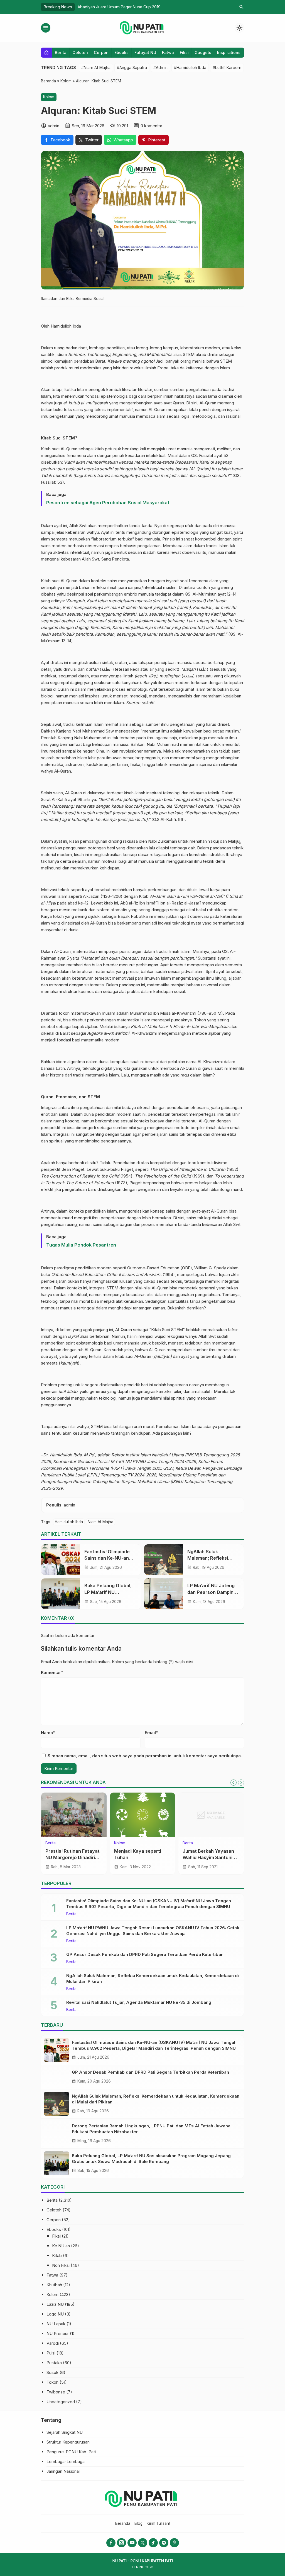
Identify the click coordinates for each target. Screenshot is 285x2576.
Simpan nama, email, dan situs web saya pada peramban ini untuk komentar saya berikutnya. (145, 1756)
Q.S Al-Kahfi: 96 (168, 819)
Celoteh (80, 52)
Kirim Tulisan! (158, 2523)
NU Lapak (56, 2324)
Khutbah (54, 2285)
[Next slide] (241, 1783)
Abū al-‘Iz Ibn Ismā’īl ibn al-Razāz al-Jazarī (160, 903)
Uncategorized (61, 2402)
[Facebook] (111, 2543)
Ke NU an (61, 2246)
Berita (61, 52)
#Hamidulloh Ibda (190, 67)
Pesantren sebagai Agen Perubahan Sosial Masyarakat (108, 503)
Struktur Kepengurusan (68, 2442)
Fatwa (168, 52)
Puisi (51, 2353)
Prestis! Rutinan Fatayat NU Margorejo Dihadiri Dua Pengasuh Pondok (73, 1857)
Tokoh (52, 2382)
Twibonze (56, 2392)
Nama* (48, 1733)
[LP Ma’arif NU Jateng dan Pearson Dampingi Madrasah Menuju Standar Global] (164, 1594)
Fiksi (184, 52)
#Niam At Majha (96, 67)
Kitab (57, 2256)
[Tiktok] (153, 2543)
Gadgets (203, 52)
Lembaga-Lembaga (66, 2461)
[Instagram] (121, 2543)
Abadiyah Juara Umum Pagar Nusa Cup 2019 (119, 7)
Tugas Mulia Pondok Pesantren (81, 1245)
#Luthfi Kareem (227, 67)
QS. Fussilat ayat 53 (210, 455)
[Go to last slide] (234, 1783)
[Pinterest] (174, 2543)
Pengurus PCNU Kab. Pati (71, 2452)
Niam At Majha (100, 1522)
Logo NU (55, 2314)
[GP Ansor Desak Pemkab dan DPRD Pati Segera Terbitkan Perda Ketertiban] (56, 2077)
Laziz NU (55, 2304)
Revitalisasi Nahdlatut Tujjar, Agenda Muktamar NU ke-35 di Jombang (139, 2002)
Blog (138, 2523)
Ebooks (121, 52)
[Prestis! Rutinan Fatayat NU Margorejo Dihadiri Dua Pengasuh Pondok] (74, 1815)
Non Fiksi (61, 2265)
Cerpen (101, 52)
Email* (151, 1733)
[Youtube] (132, 2543)
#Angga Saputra (132, 67)
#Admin (160, 67)
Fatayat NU (145, 52)
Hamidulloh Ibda (66, 326)
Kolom (49, 97)
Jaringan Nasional (63, 2471)
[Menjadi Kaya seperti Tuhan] (143, 1815)
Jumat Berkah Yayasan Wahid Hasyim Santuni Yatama (208, 1857)
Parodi (53, 2343)
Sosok (52, 2372)
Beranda (123, 2523)
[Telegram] (164, 2543)
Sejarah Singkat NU (65, 2432)
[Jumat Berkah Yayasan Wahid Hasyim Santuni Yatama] (211, 1815)
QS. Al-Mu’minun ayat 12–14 (211, 594)
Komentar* (52, 1672)
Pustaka (54, 2363)
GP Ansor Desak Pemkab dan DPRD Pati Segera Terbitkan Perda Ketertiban (145, 1954)
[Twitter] (143, 2543)
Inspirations (229, 52)
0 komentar (151, 126)
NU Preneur (58, 2333)
